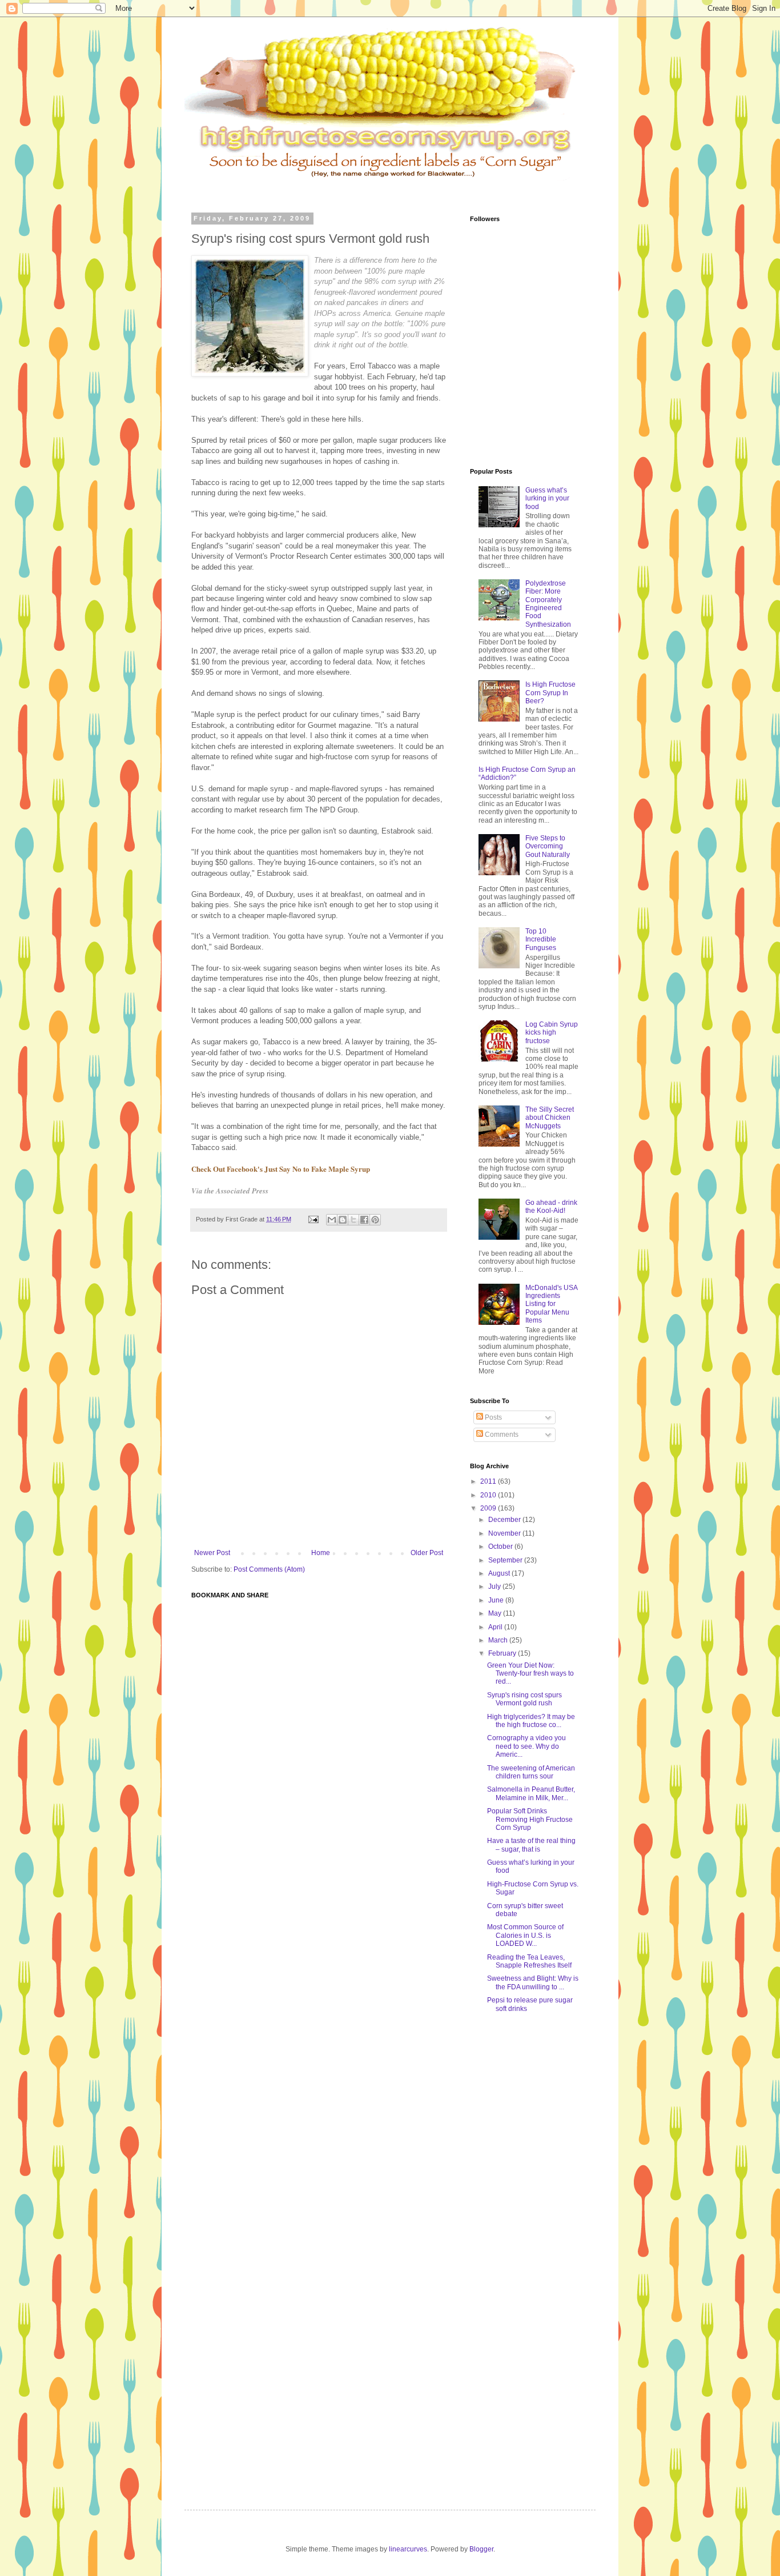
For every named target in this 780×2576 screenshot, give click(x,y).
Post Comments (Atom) (269, 1569)
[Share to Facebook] (364, 1220)
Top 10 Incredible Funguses (541, 940)
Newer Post (212, 1553)
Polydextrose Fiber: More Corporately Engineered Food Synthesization (548, 604)
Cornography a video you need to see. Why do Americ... (526, 1746)
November (505, 1533)
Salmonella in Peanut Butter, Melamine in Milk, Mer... (531, 1793)
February (503, 1653)
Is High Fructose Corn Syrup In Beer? (550, 693)
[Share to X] (353, 1220)
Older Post (427, 1553)
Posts (492, 1417)
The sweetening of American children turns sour (531, 1772)
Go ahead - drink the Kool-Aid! (551, 1207)
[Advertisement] (409, 188)
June (497, 1600)
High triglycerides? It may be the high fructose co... (531, 1721)
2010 (489, 1495)
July (495, 1587)
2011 (489, 1481)
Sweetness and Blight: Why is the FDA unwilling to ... (533, 1982)
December (505, 1520)
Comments (501, 1435)
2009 (489, 1508)
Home (321, 1553)
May (496, 1613)
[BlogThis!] (343, 1220)
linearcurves (408, 2549)
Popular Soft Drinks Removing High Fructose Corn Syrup (530, 1819)
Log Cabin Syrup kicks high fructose (552, 1033)
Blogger (481, 2549)
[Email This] (332, 1220)
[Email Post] (313, 1219)
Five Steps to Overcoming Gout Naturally (548, 846)
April (496, 1627)
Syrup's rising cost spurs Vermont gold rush (524, 1699)
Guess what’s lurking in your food (547, 498)
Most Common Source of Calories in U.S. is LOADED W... (525, 1935)
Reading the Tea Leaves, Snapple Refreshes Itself (529, 1961)
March (499, 1640)
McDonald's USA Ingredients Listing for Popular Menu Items (551, 1304)
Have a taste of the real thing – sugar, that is (531, 1845)
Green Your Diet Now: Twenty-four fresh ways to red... (530, 1674)
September (506, 1560)
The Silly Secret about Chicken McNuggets (550, 1118)
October (501, 1547)
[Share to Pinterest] (375, 1220)
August (500, 1573)
